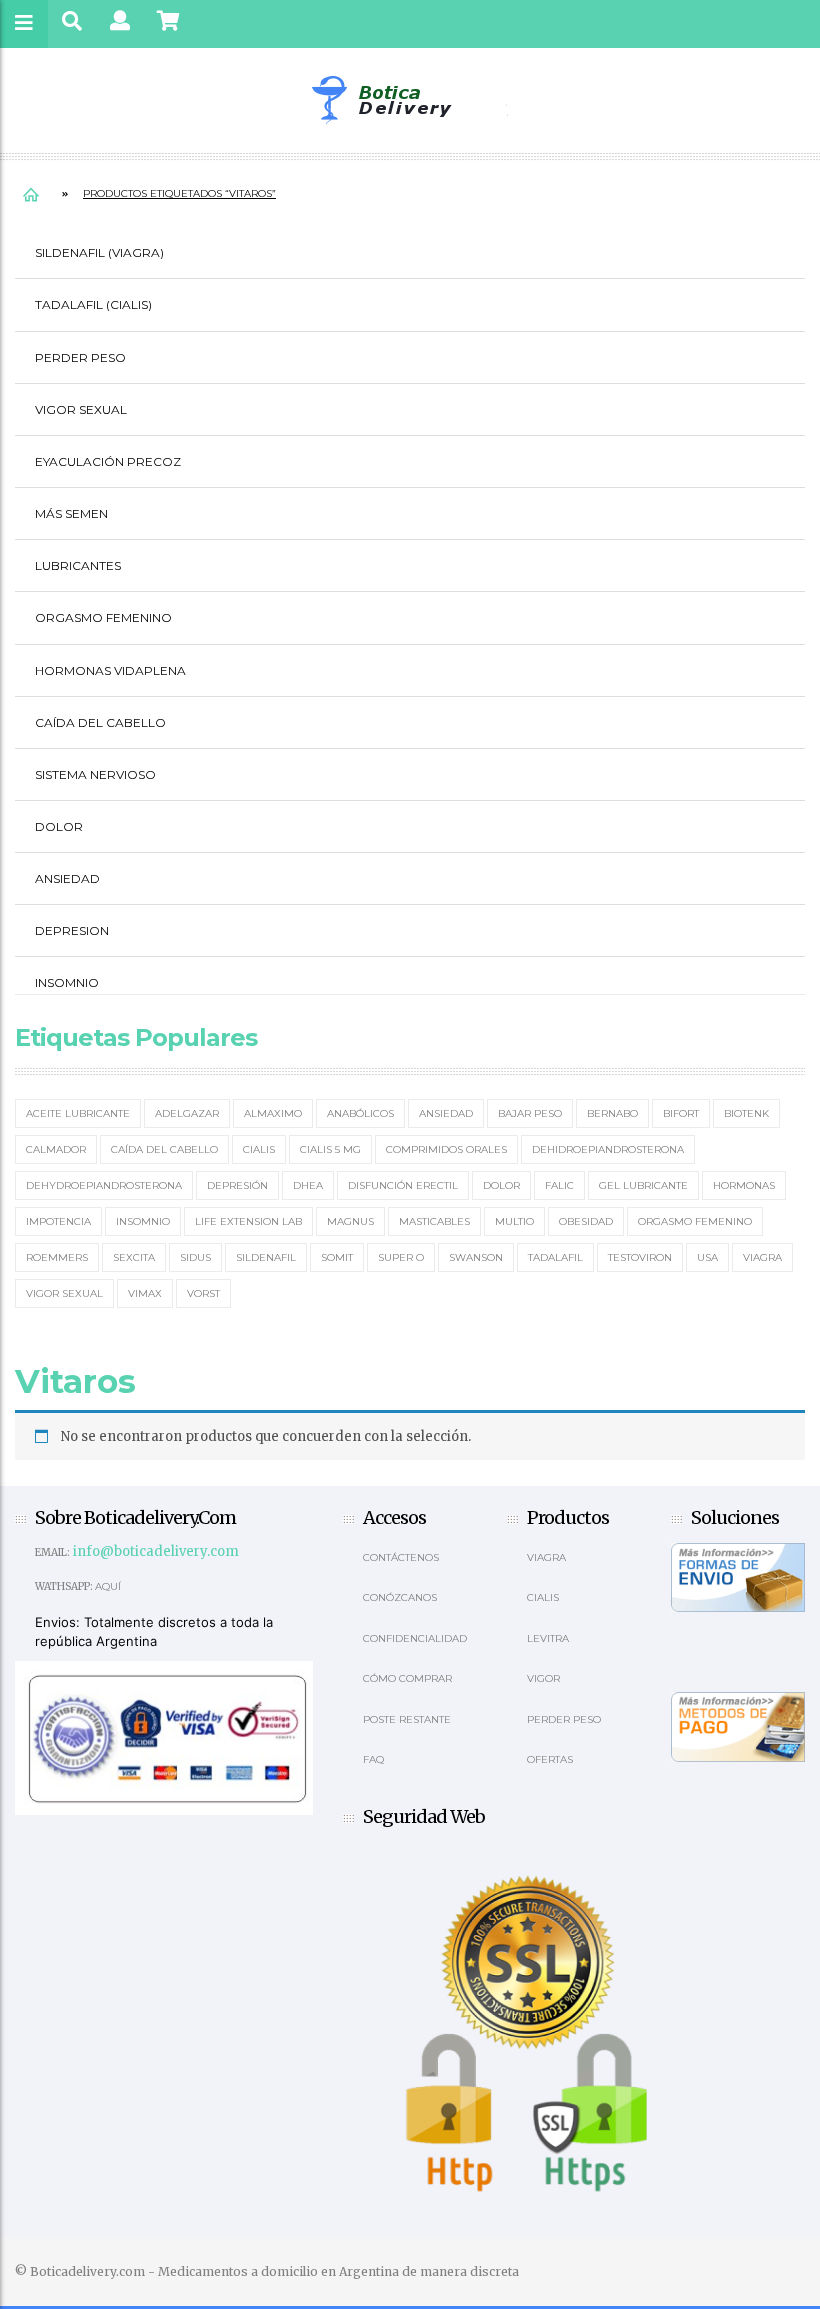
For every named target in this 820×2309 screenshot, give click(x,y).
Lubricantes (78, 565)
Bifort (681, 1113)
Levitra (548, 1638)
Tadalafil (555, 1257)
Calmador (56, 1149)
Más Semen (71, 513)
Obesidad (586, 1221)
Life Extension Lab (248, 1221)
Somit (337, 1257)
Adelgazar (187, 1113)
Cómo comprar (407, 1678)
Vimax (145, 1293)
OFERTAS (550, 1759)
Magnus (350, 1221)
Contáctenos (401, 1557)
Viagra (762, 1257)
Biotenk (746, 1113)
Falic (559, 1185)
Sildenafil (266, 1257)
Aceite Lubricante (78, 1113)
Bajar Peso (530, 1113)
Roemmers (57, 1257)
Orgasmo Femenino (103, 617)
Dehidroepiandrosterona (608, 1149)
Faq (373, 1759)
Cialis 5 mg (330, 1149)
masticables (434, 1221)
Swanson (476, 1257)
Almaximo (273, 1113)
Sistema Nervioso (95, 774)
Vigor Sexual (81, 409)
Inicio (31, 193)
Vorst (203, 1293)
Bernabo (612, 1113)
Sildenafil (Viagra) (99, 252)
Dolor (59, 826)
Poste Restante (407, 1719)
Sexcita (134, 1257)
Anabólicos (360, 1113)
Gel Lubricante (643, 1185)
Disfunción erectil (403, 1185)
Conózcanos (400, 1597)
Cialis (259, 1149)
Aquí (108, 1586)
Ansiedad (67, 878)
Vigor (543, 1678)
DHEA (308, 1185)
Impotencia (58, 1221)
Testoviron (640, 1257)
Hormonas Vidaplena (110, 670)
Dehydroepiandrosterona (104, 1185)
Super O (401, 1257)
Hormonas (744, 1185)
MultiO (514, 1221)
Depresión (237, 1185)
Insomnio (67, 982)
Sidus (195, 1257)
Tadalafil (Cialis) (93, 304)
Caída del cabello (100, 722)
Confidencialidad (415, 1638)
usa (707, 1257)
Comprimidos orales (446, 1149)
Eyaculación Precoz (108, 461)
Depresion (72, 930)
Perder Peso (80, 357)
